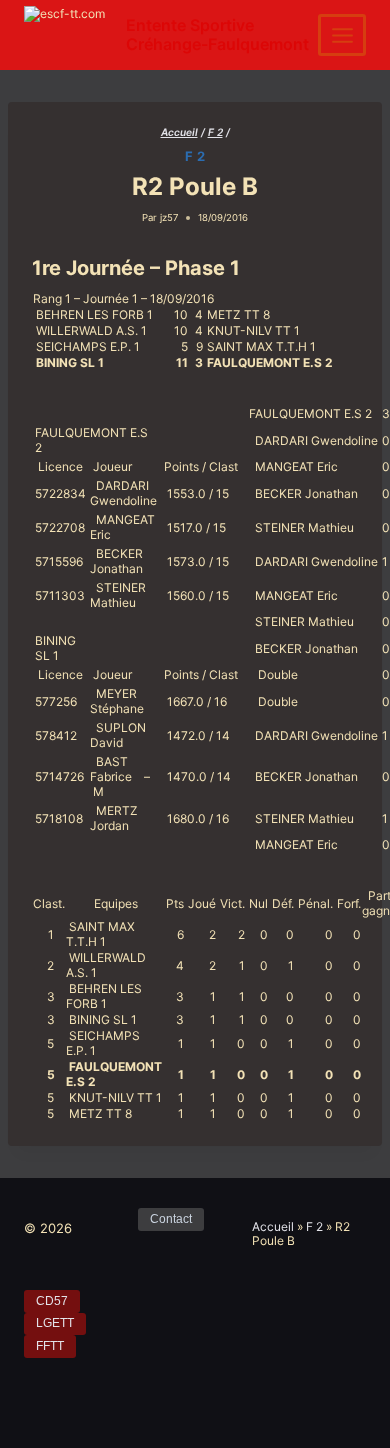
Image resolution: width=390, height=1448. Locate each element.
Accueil (273, 1226)
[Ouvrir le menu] (342, 35)
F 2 (195, 156)
